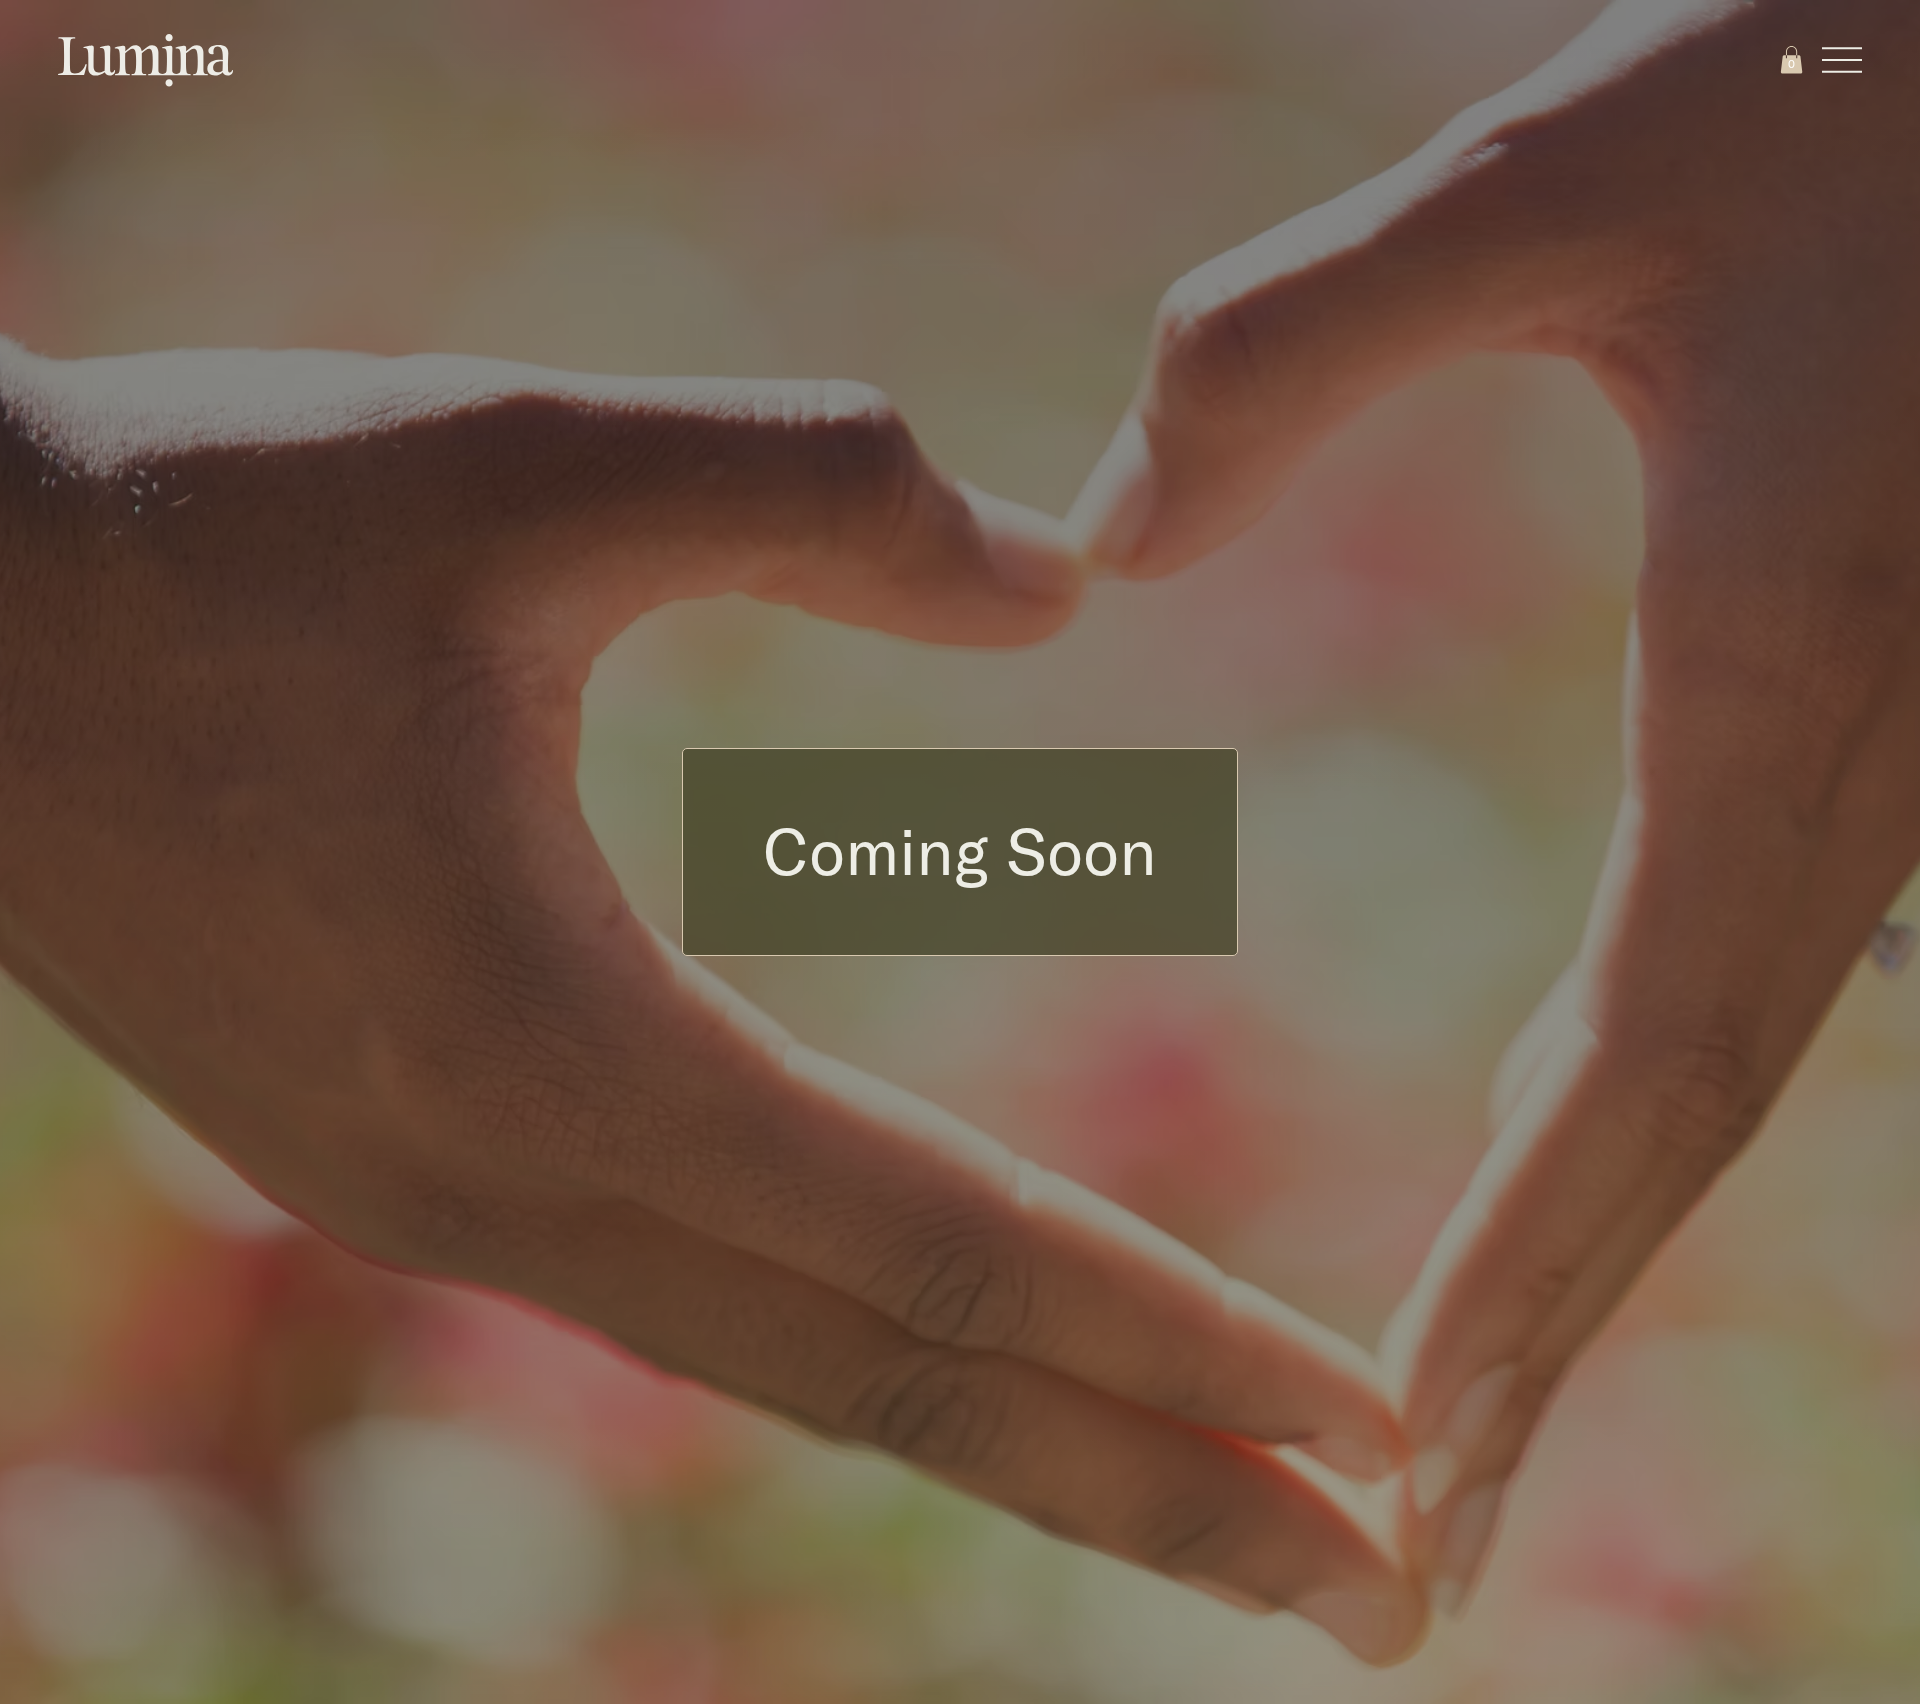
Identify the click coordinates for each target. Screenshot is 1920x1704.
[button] (1791, 59)
